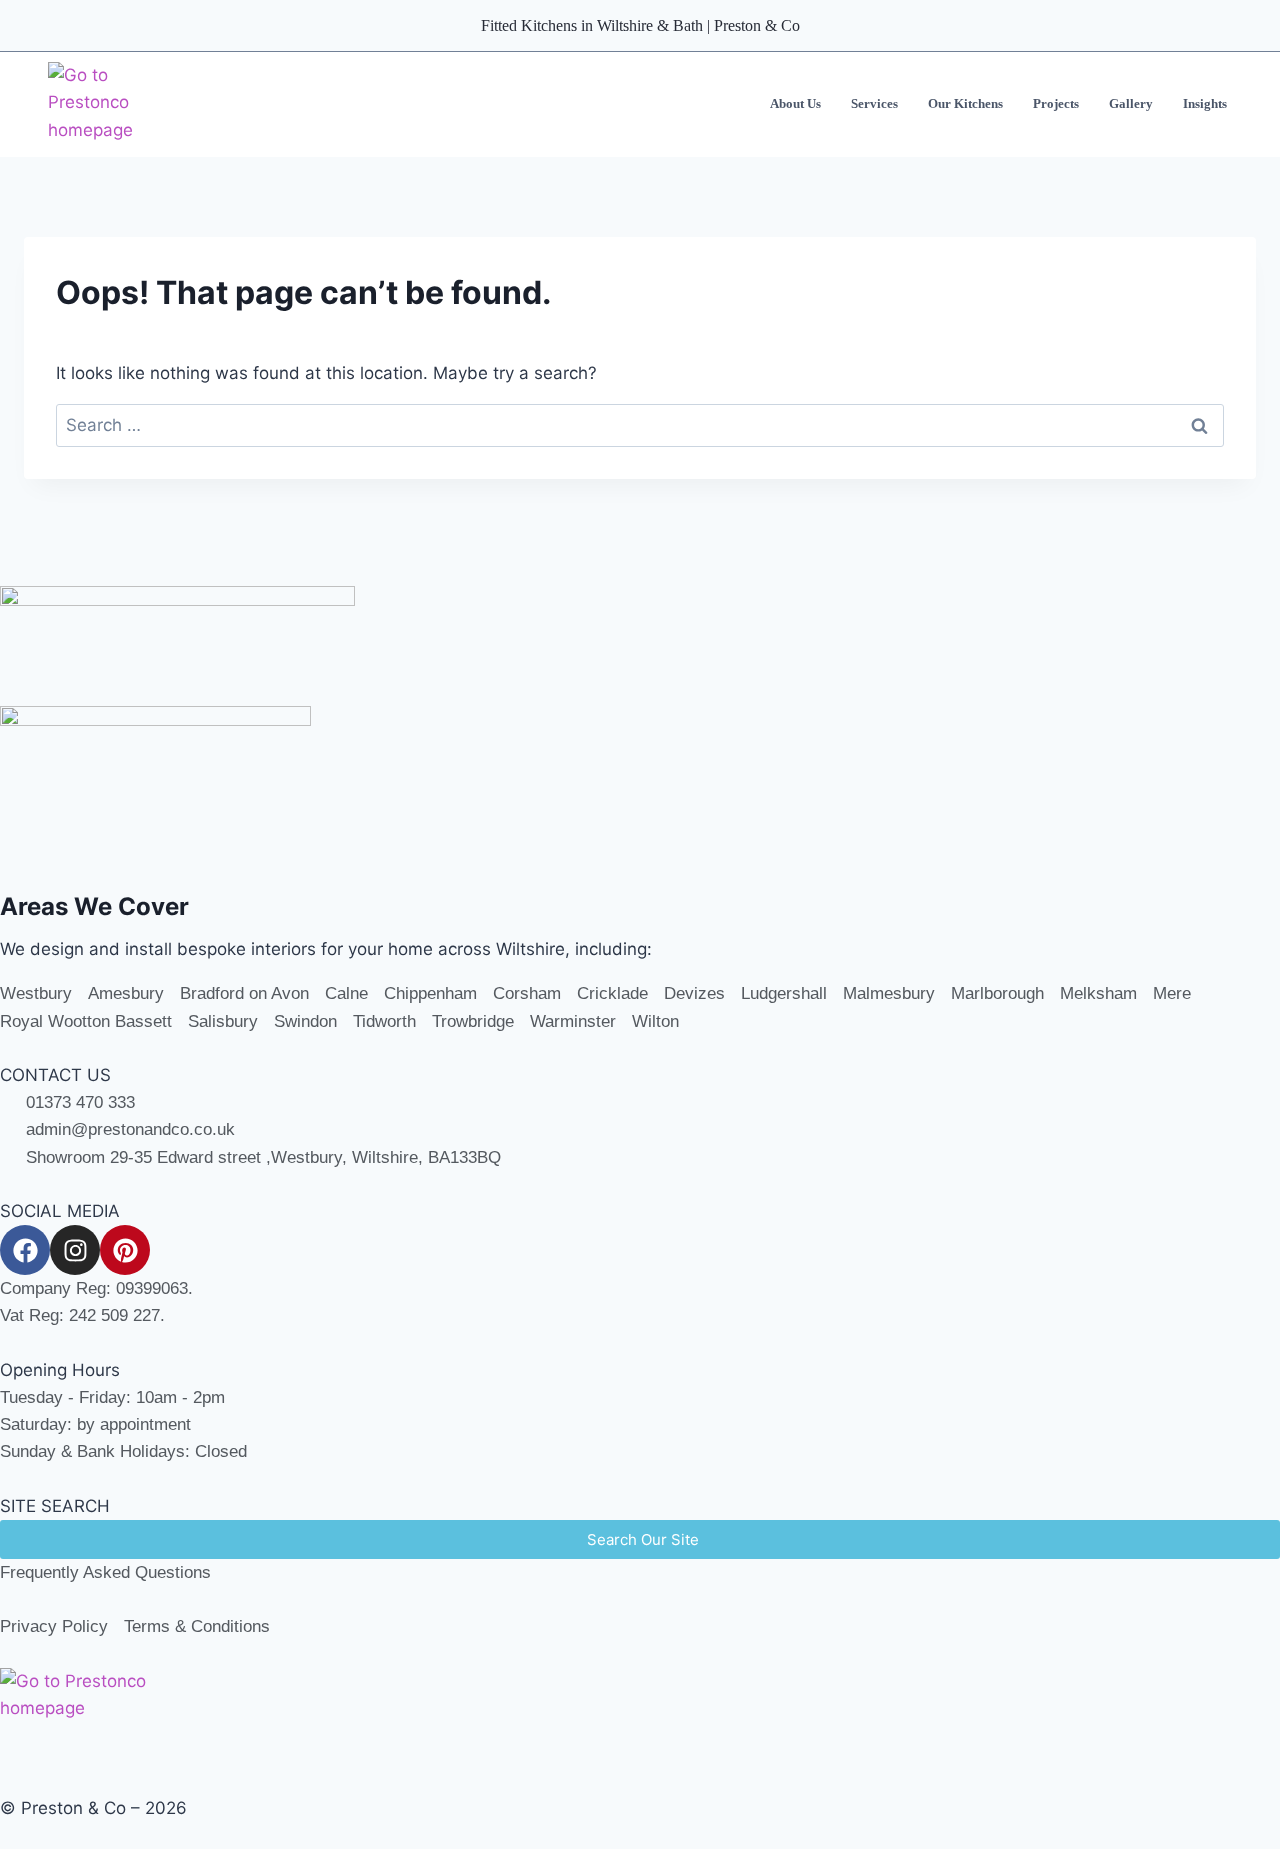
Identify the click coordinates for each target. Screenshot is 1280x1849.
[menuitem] (795, 104)
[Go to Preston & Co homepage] (116, 104)
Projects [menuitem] (1056, 103)
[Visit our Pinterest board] (125, 1250)
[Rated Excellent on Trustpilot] (640, 646)
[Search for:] (640, 425)
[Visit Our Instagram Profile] (75, 1250)
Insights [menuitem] (1205, 103)
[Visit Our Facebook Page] (25, 1250)
